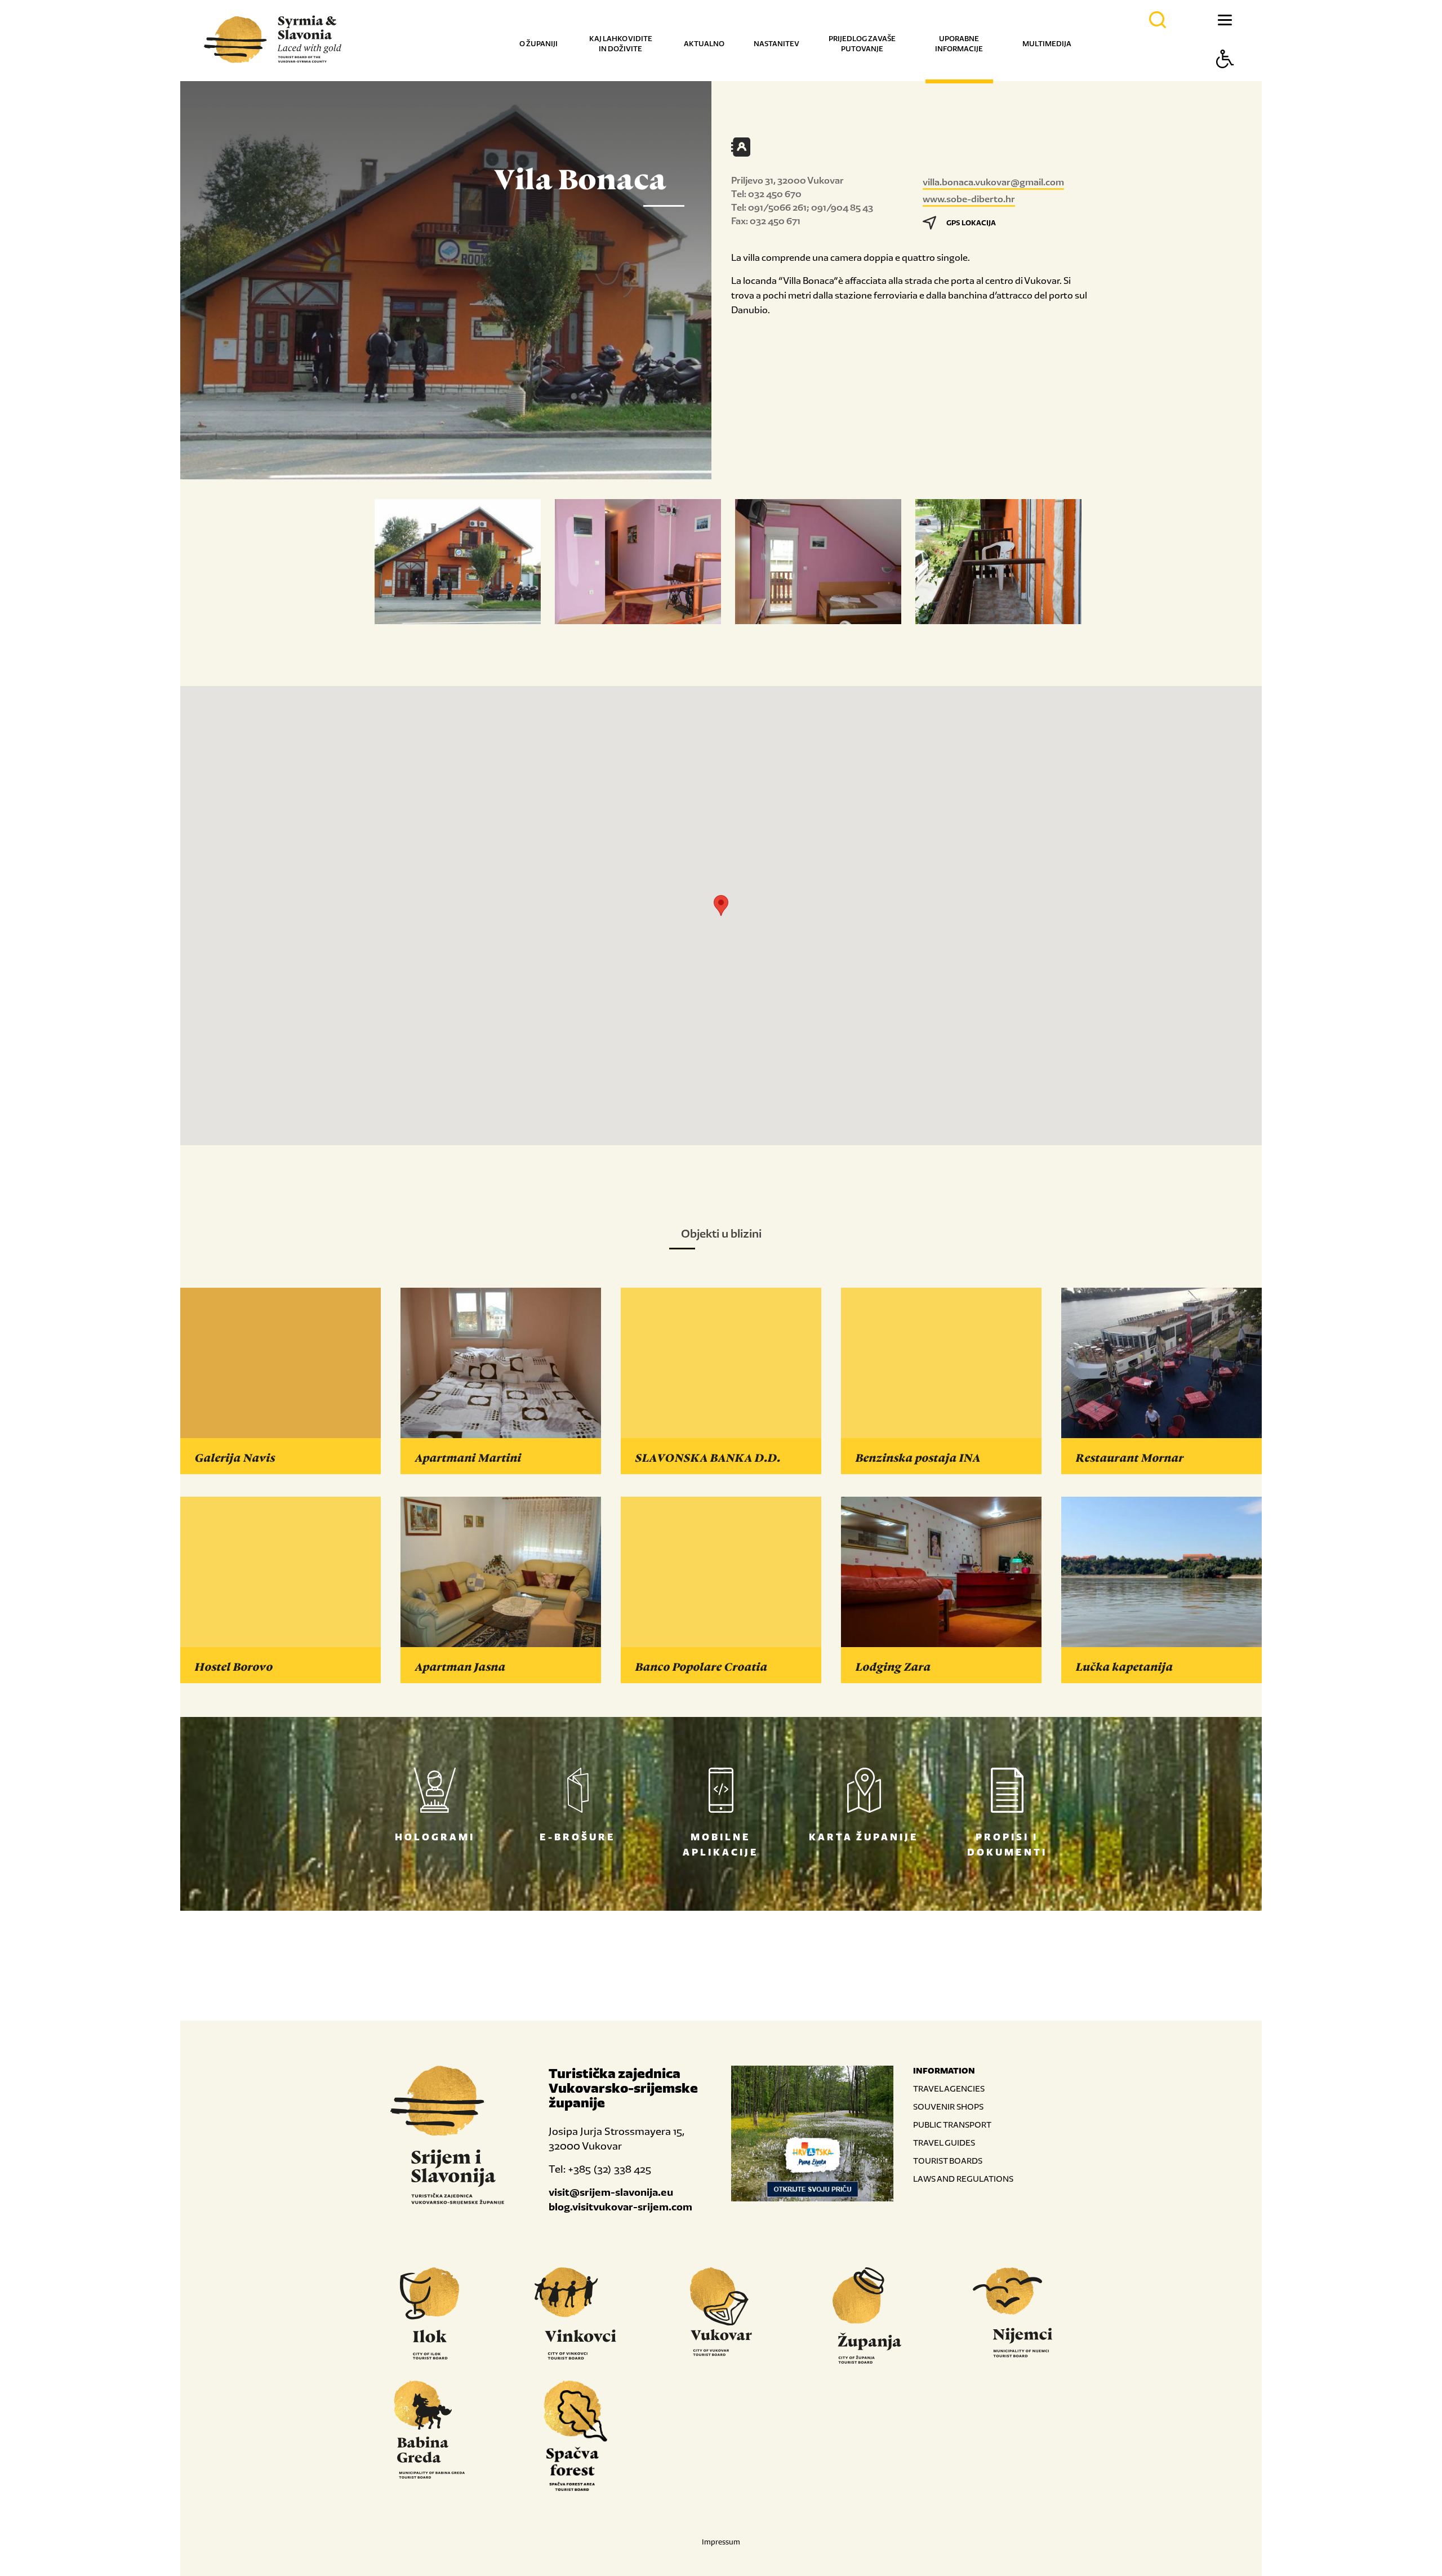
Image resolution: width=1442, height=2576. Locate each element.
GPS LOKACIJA (971, 223)
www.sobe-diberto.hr (969, 199)
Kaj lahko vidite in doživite (621, 44)
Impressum (721, 2542)
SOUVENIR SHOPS (948, 2106)
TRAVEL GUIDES (944, 2143)
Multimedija (1047, 44)
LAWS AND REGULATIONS (963, 2179)
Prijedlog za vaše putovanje (862, 44)
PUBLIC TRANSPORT (952, 2125)
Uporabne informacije (959, 44)
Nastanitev (776, 44)
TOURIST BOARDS (948, 2161)
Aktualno (704, 44)
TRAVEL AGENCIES (949, 2088)
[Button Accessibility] (1225, 79)
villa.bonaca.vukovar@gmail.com (993, 182)
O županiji (538, 44)
